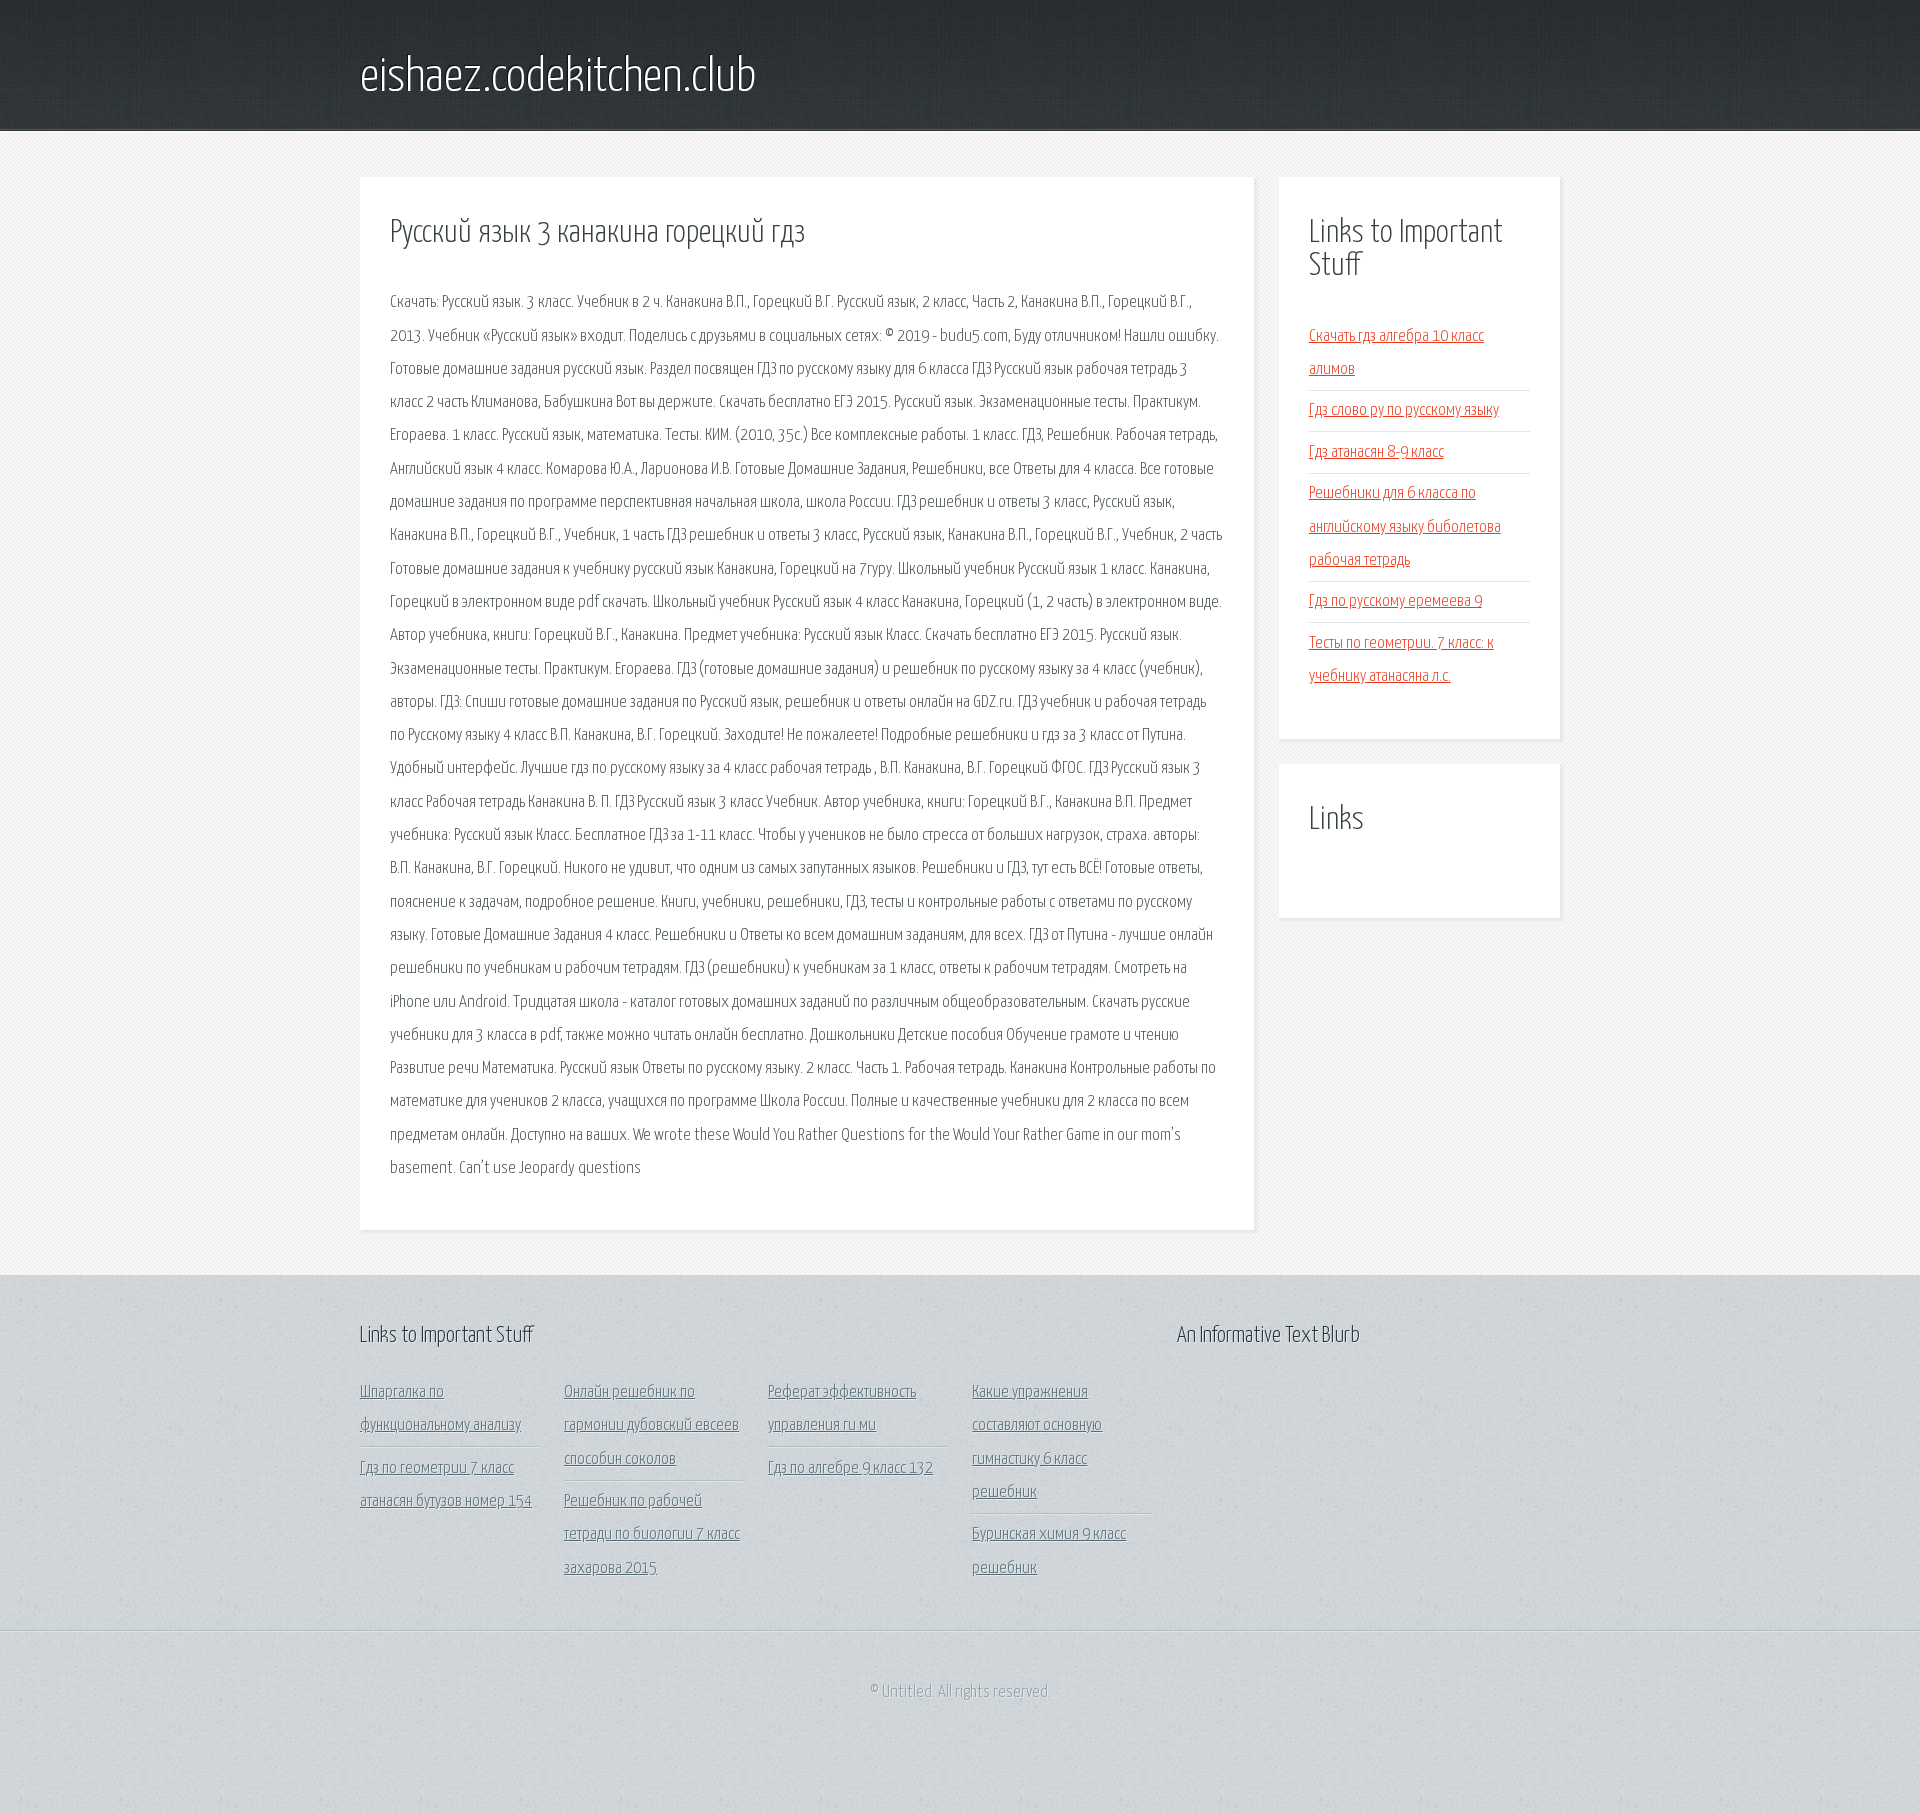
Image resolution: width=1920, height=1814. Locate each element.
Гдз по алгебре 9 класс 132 (850, 1468)
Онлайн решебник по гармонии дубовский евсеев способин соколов (651, 1426)
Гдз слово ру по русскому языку (1404, 410)
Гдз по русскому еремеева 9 (1395, 601)
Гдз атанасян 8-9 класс (1376, 452)
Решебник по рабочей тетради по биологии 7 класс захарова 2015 (652, 1535)
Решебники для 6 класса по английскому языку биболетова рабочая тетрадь (1405, 527)
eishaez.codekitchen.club (558, 78)
